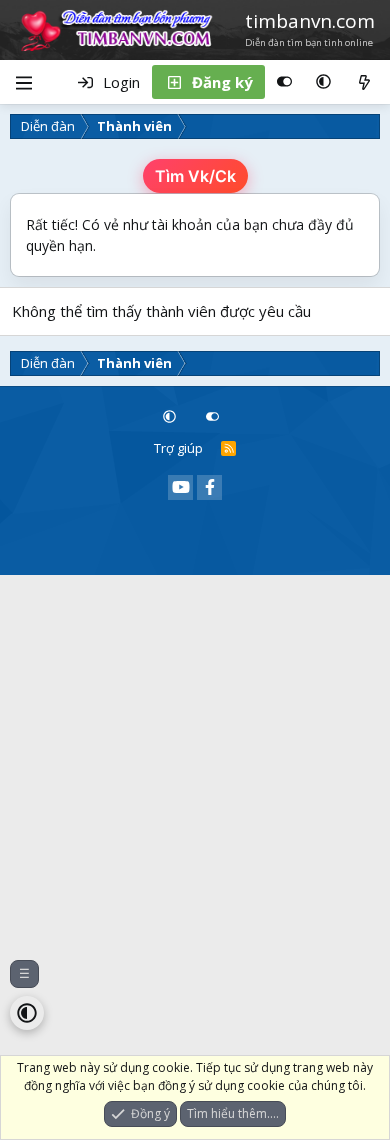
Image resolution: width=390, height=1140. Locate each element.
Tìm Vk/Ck (195, 176)
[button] (323, 82)
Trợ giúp (178, 448)
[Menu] (23, 82)
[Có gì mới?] (364, 82)
